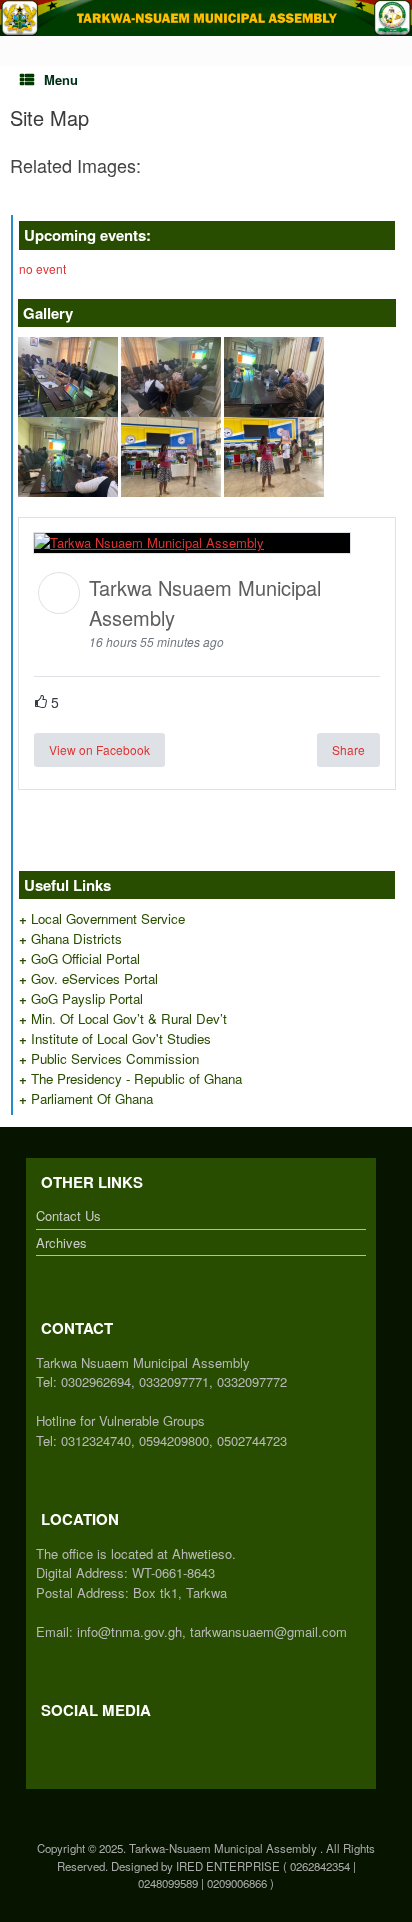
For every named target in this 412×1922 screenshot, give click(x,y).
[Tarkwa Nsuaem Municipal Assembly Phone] (71, 1744)
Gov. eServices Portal (94, 978)
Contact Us (68, 1215)
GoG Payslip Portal (87, 998)
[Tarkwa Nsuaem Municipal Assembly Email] (61, 1744)
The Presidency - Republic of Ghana (136, 1078)
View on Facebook (99, 749)
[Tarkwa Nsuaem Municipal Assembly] (206, 18)
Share (348, 749)
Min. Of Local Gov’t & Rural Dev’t (129, 1018)
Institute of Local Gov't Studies (121, 1038)
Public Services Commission (115, 1058)
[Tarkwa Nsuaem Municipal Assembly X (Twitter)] (51, 1744)
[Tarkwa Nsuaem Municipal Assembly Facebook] (41, 1744)
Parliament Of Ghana (92, 1098)
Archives (61, 1242)
